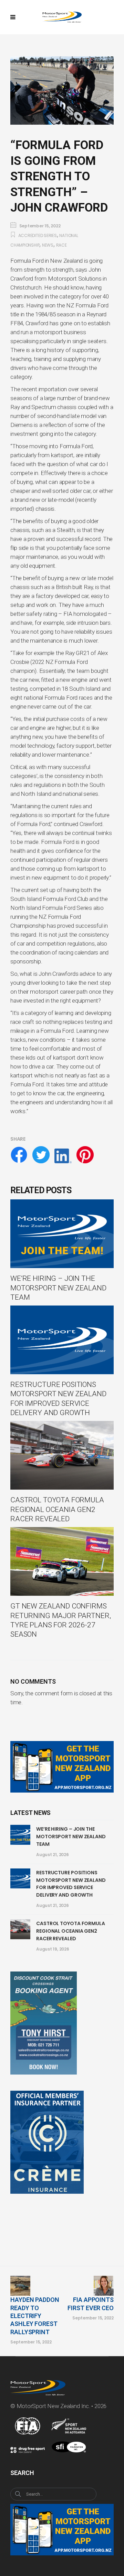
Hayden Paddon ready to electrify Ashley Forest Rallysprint (35, 2316)
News (48, 245)
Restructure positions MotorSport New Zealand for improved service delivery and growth (71, 1884)
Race (61, 245)
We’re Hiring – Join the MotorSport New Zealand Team (71, 1836)
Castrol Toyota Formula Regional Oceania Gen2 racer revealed (71, 1931)
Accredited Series (38, 235)
